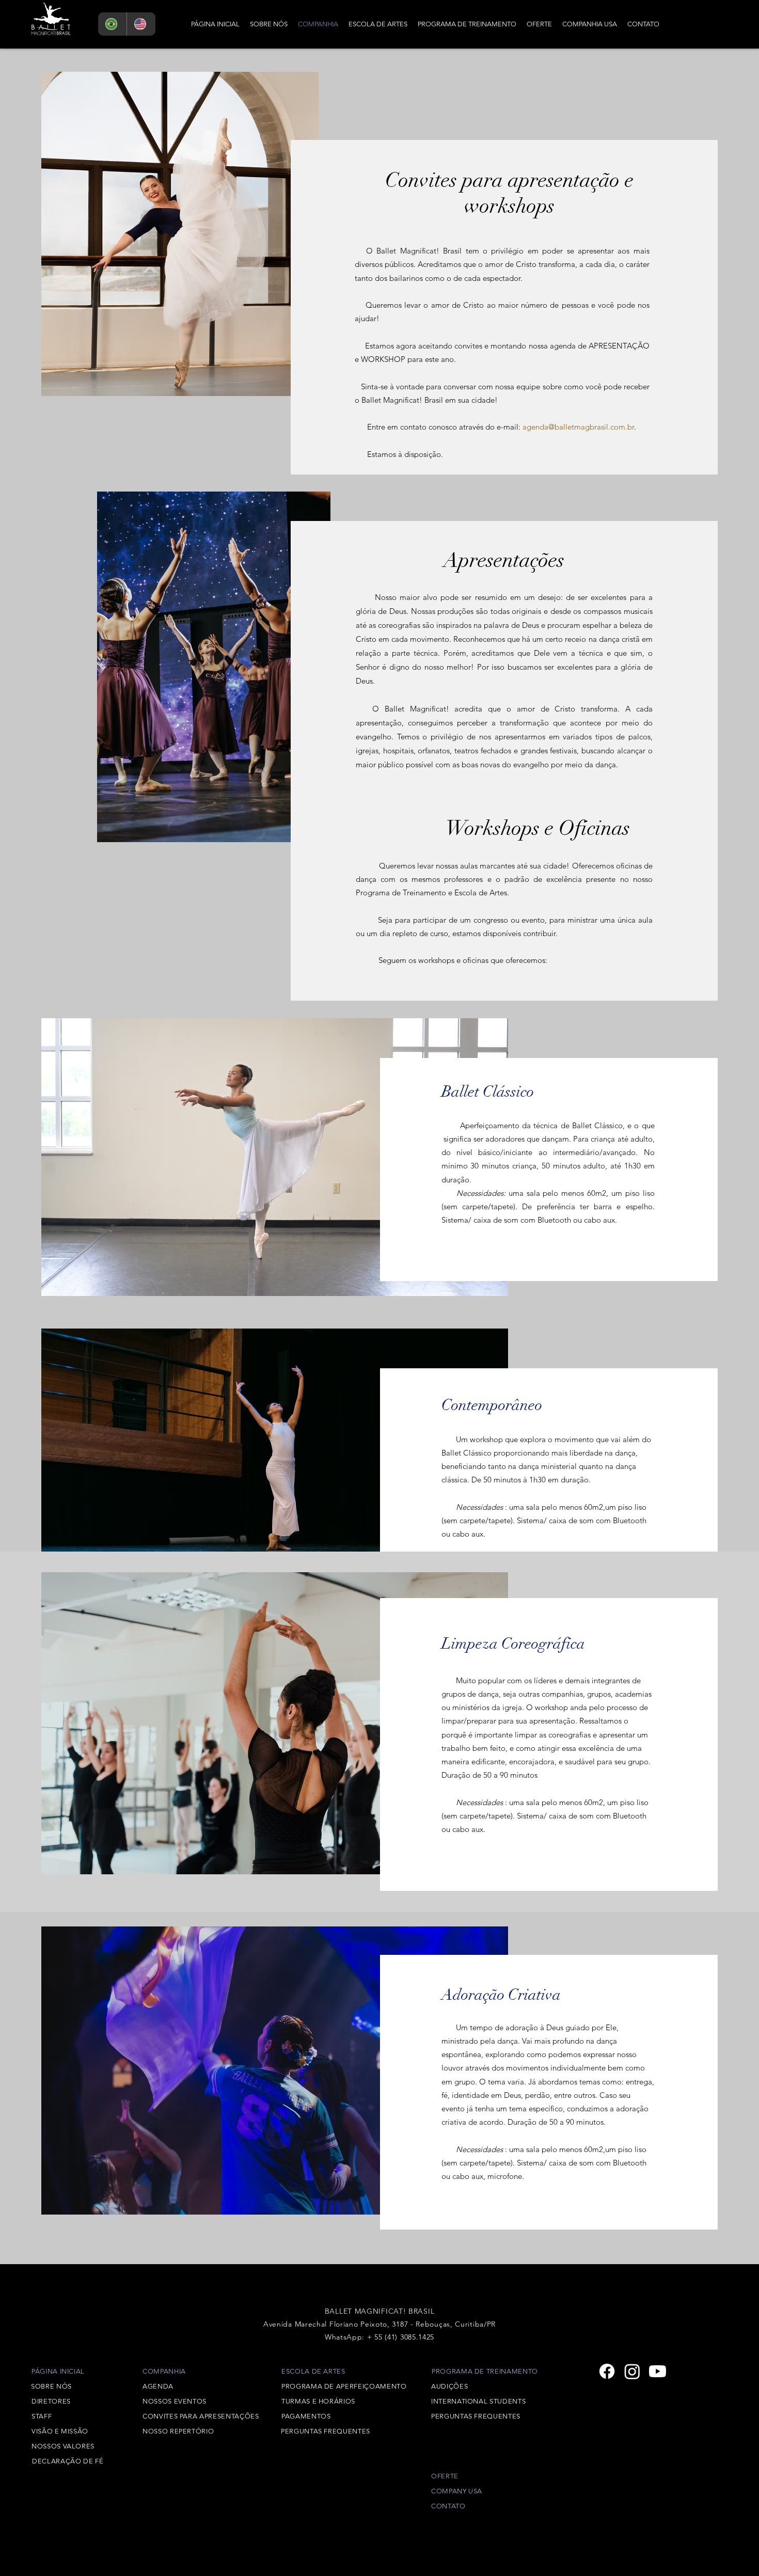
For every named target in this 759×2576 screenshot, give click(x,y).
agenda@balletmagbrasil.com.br (578, 427)
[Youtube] (658, 2371)
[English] (141, 24)
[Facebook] (607, 2371)
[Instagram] (632, 2371)
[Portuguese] (112, 24)
